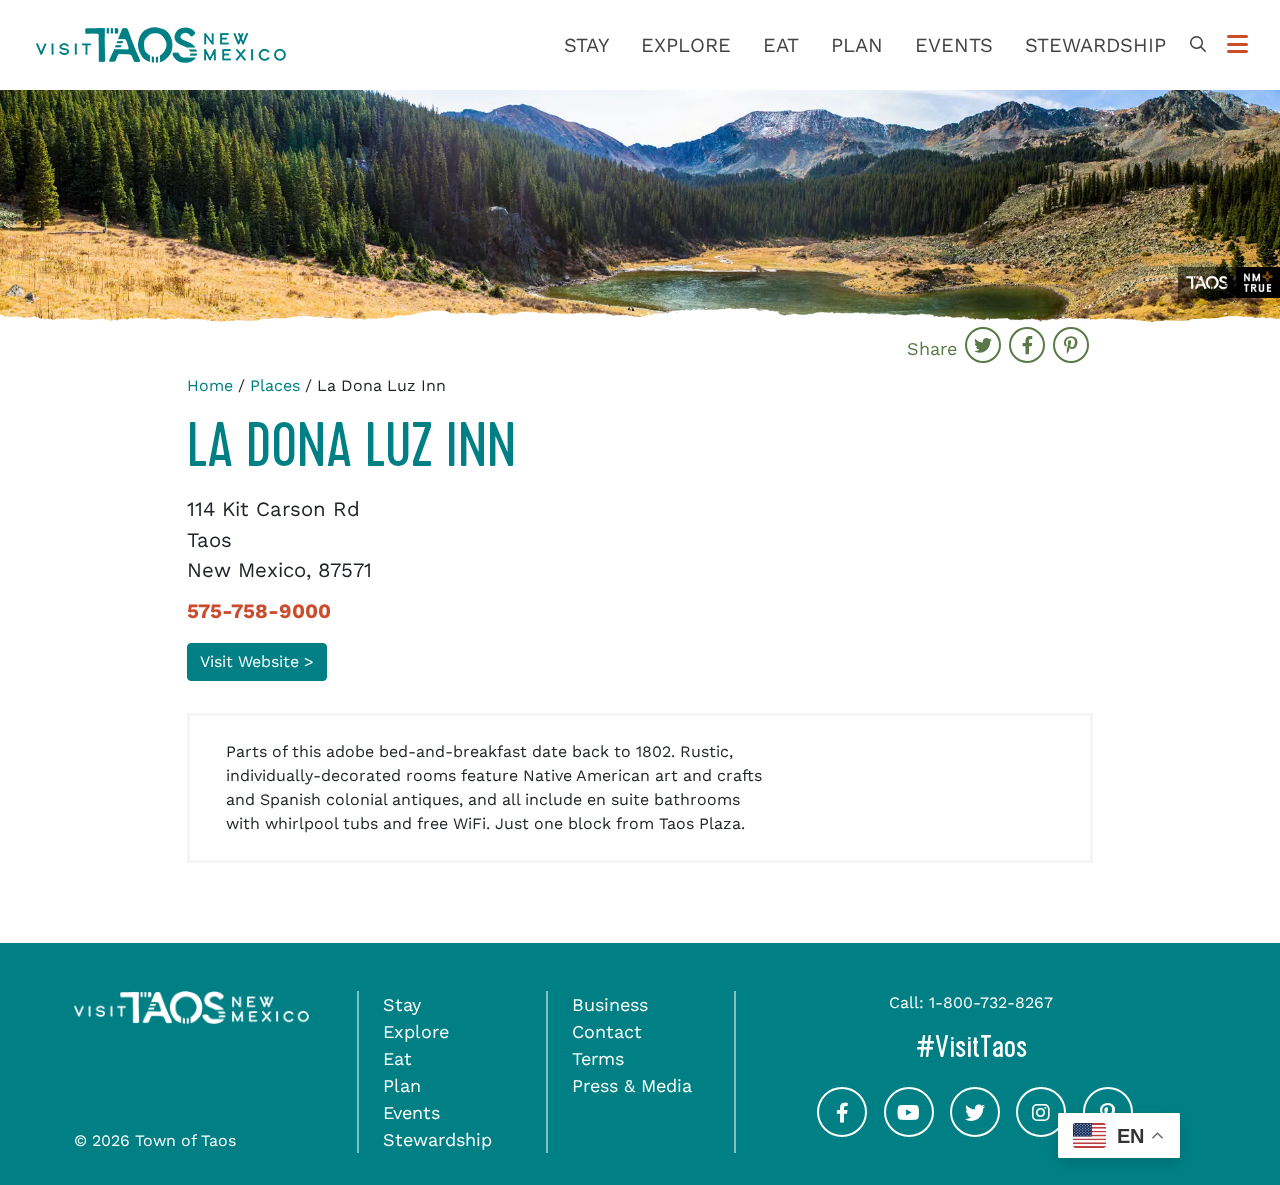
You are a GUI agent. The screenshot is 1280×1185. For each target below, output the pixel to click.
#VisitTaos (1037, 1046)
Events (954, 45)
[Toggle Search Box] (1198, 45)
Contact (607, 1031)
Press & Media (632, 1085)
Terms (598, 1058)
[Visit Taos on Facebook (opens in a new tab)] (842, 1129)
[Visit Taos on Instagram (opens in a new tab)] (1041, 1129)
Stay (586, 45)
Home (210, 385)
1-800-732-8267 (991, 1002)
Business (610, 1004)
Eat (781, 45)
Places (275, 385)
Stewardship (1095, 45)
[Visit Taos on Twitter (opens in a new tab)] (975, 1129)
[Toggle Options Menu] (1237, 45)
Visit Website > (257, 661)
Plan (857, 45)
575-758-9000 (259, 611)
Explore (686, 45)
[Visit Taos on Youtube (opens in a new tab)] (909, 1129)
